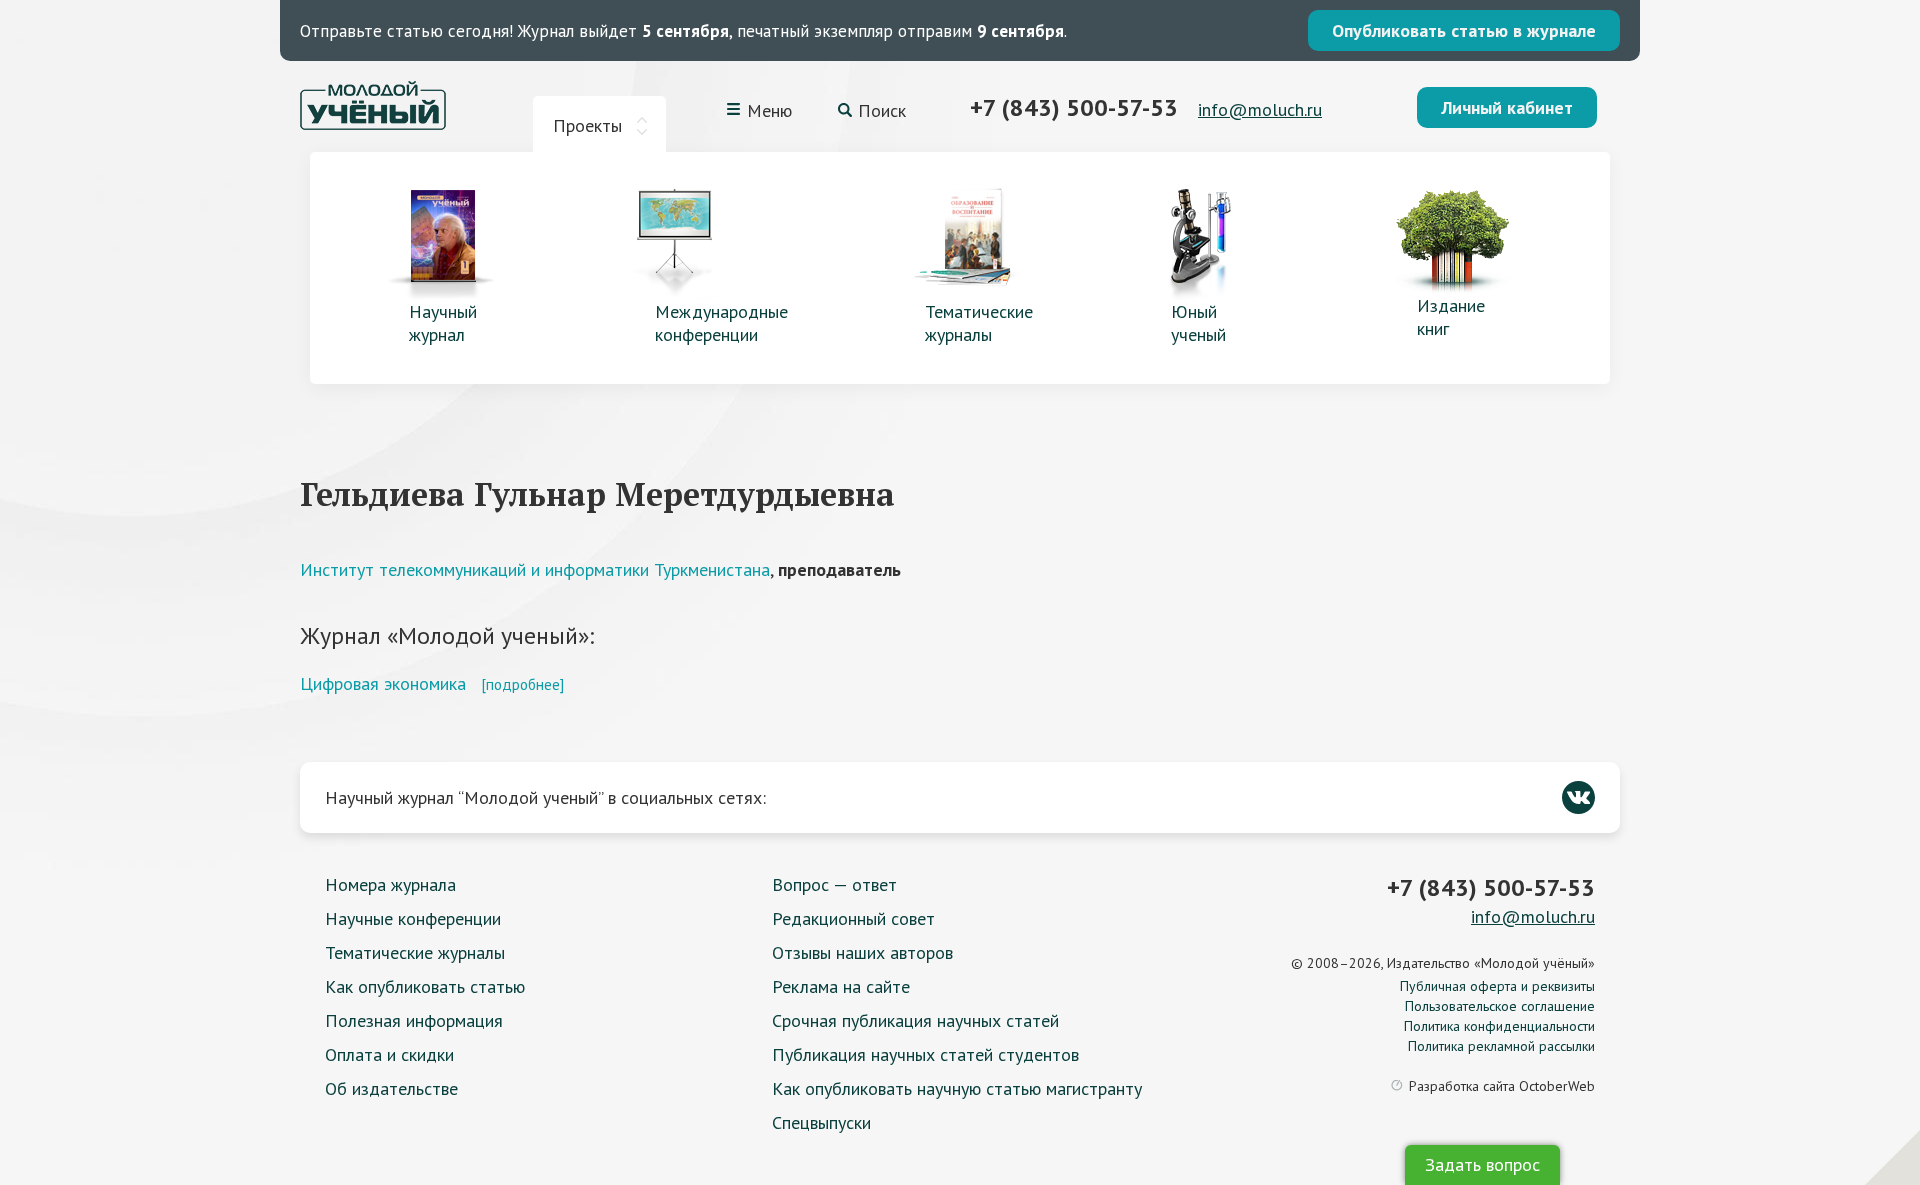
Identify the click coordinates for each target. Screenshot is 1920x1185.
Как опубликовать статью (425, 986)
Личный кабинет (1507, 107)
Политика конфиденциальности (1499, 1026)
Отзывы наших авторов (862, 952)
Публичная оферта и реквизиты (1497, 986)
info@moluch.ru (1260, 109)
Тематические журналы (415, 952)
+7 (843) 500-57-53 (1074, 107)
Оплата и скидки (389, 1054)
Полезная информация (414, 1020)
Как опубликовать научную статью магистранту (957, 1088)
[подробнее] (522, 684)
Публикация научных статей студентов (925, 1054)
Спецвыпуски (821, 1122)
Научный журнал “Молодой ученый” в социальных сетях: (545, 797)
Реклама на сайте (841, 986)
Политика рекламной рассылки (1501, 1046)
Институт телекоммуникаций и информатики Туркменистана (535, 569)
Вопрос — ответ (834, 884)
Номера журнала (390, 884)
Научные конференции (413, 918)
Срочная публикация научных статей (915, 1020)
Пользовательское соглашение (1500, 1006)
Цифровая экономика (383, 683)
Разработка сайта (1502, 1086)
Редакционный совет (853, 918)
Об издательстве (391, 1088)
